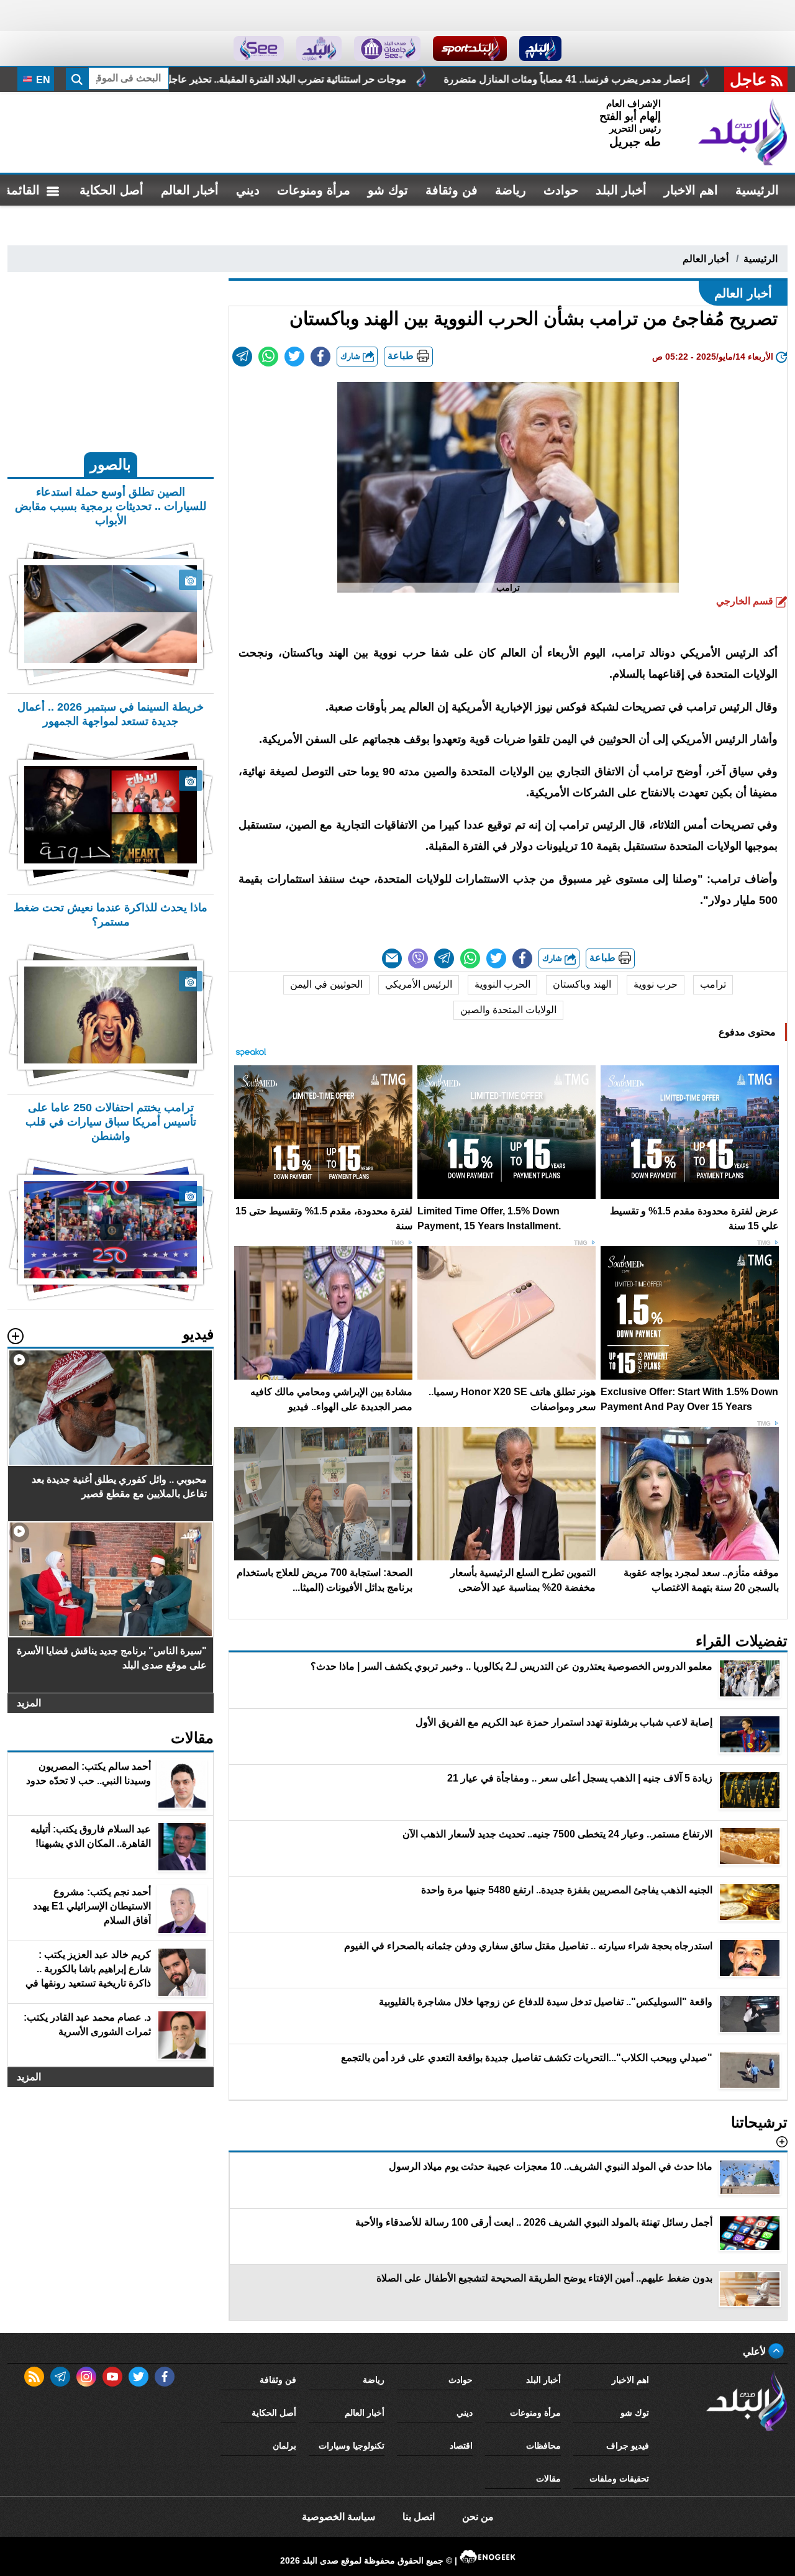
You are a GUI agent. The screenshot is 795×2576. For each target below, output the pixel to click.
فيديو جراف (628, 2446)
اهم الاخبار (691, 190)
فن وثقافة (452, 190)
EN (42, 80)
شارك (352, 356)
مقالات (548, 2478)
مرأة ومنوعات (314, 190)
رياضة (511, 190)
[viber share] (418, 958)
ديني (248, 190)
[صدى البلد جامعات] (387, 48)
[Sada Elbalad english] (259, 48)
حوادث (561, 190)
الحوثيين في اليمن (326, 984)
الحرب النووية (502, 984)
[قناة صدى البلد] (541, 48)
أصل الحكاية (111, 190)
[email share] (242, 357)
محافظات (543, 2446)
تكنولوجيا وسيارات (352, 2446)
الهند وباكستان (582, 984)
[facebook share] (320, 357)
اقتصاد (461, 2446)
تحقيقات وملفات (619, 2478)
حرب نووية (656, 984)
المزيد (29, 1703)
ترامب (713, 984)
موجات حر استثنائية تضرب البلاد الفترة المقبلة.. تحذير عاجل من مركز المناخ (423, 79)
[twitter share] (294, 357)
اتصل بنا (419, 2517)
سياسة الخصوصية (338, 2517)
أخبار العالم (190, 190)
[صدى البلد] (743, 132)
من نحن (478, 2517)
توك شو (388, 190)
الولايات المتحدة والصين (508, 1010)
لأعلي (756, 2351)
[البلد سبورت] (470, 48)
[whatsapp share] (268, 357)
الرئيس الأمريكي (419, 984)
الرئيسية (757, 190)
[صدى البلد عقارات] (319, 48)
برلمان (284, 2446)
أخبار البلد (621, 190)
